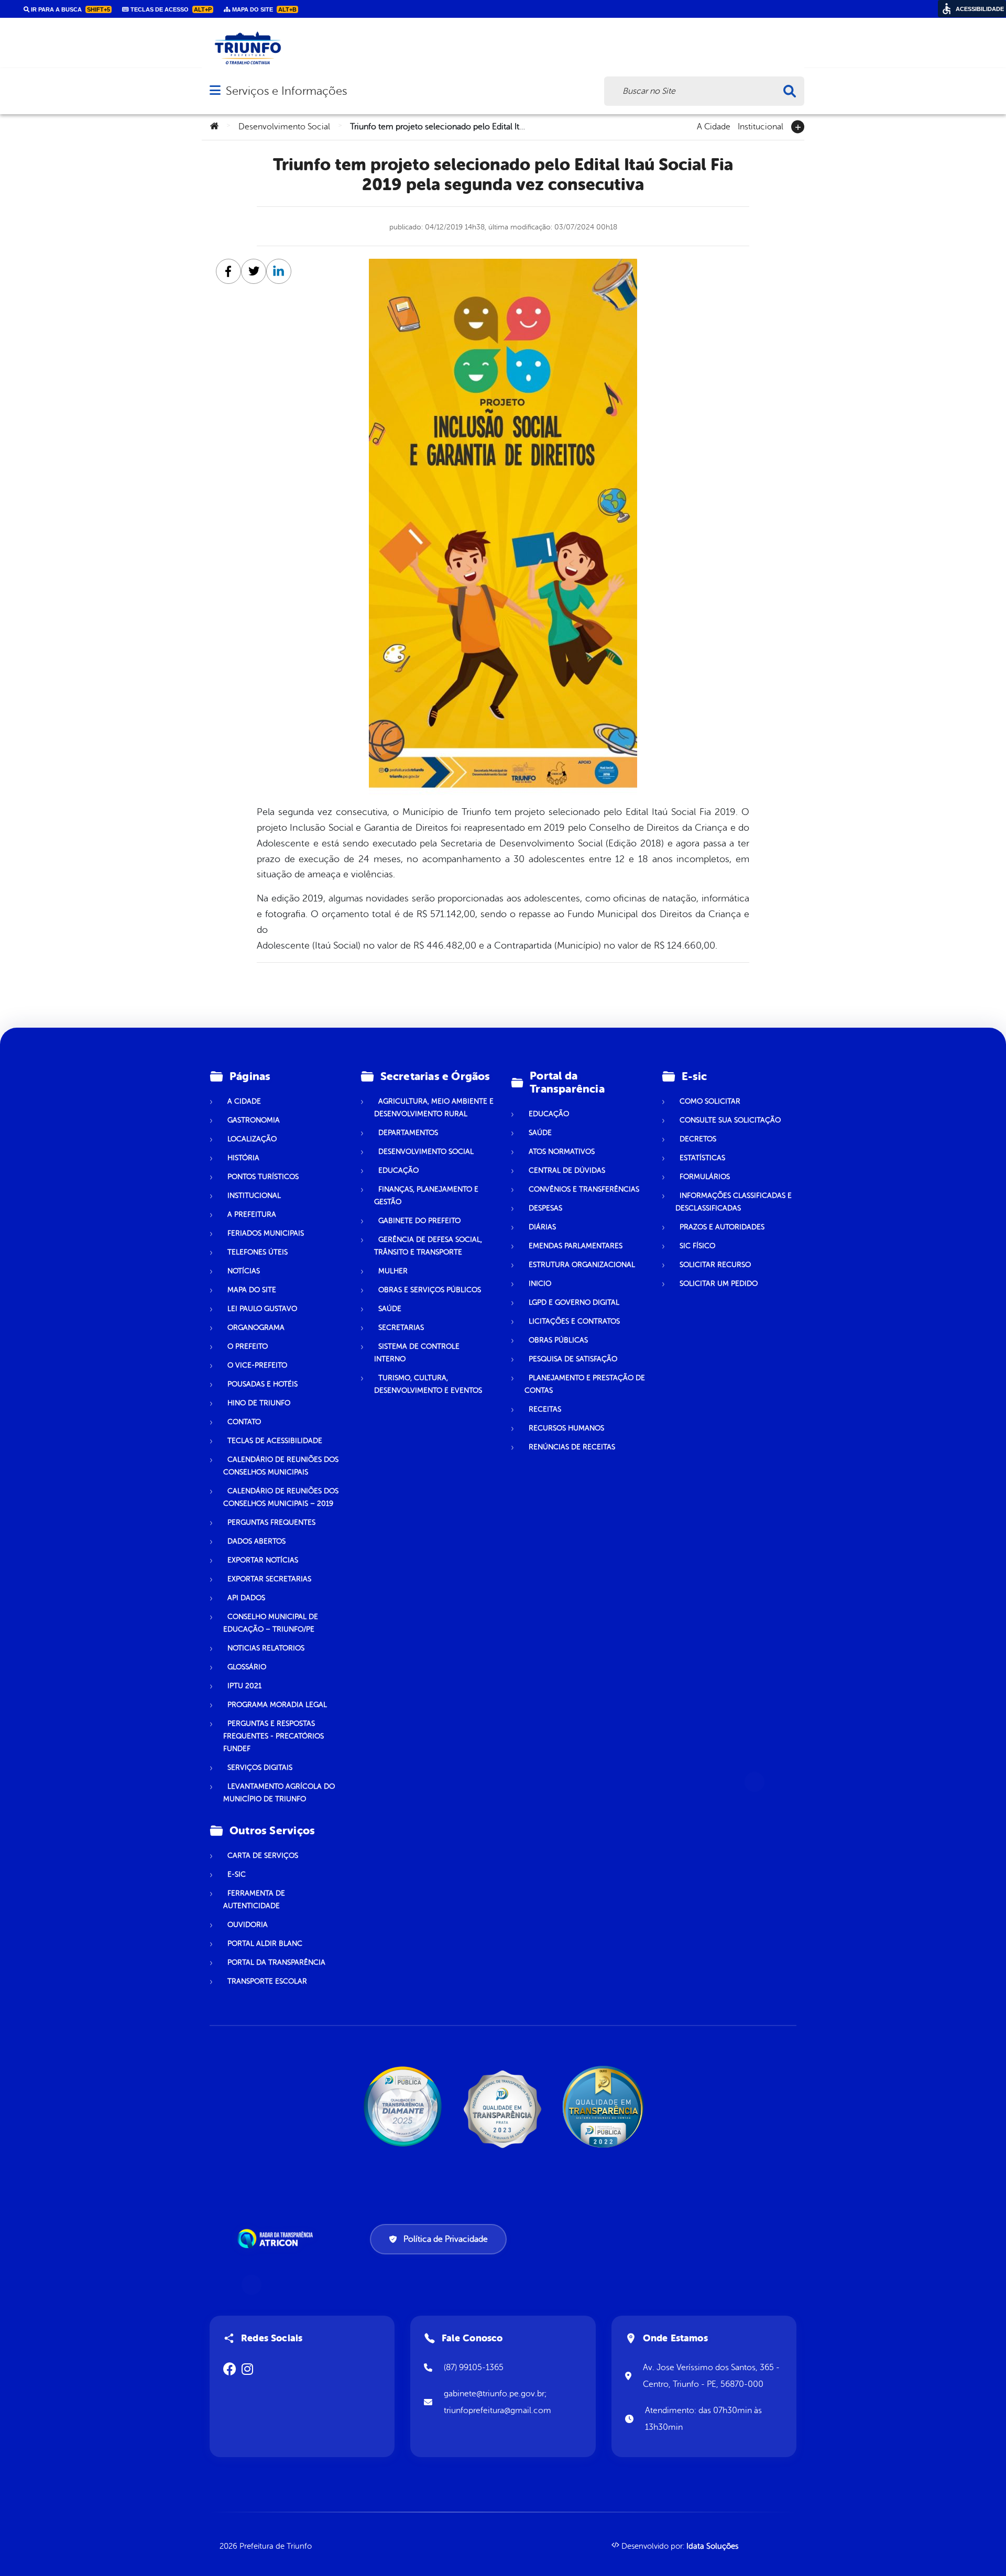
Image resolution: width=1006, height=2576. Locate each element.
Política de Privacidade (446, 2239)
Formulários (705, 1177)
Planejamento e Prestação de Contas (585, 1384)
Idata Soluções (712, 2546)
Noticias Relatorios (266, 1648)
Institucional (761, 126)
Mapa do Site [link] (264, 9)
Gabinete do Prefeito (419, 1221)
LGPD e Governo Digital (574, 1302)
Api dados (246, 1598)
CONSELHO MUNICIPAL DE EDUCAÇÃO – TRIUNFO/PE (271, 1623)
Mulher (393, 1271)
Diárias (542, 1227)
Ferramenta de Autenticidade (254, 1900)
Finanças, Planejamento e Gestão (426, 1196)
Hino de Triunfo (259, 1403)
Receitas (545, 1409)
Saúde (390, 1309)
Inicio (540, 1284)
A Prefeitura (252, 1214)
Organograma (256, 1328)
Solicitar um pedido (719, 1284)
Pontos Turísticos (263, 1177)
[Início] (214, 127)
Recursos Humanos (566, 1428)
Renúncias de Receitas (572, 1447)
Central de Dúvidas (567, 1170)
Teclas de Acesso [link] (170, 9)
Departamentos (408, 1133)
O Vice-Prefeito (257, 1365)
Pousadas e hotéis (263, 1384)
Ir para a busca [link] (70, 9)
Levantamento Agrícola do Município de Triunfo (279, 1793)
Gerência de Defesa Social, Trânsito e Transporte (428, 1246)
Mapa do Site (252, 1290)
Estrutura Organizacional (582, 1265)
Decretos (698, 1139)
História (243, 1158)
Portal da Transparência (276, 1962)
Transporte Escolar (267, 1981)
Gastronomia (254, 1120)
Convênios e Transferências (584, 1189)
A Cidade (714, 126)
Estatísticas (702, 1158)
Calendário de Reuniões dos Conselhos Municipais (281, 1466)
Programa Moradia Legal (277, 1705)
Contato (244, 1422)
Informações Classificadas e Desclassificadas (734, 1202)
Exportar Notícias (263, 1560)
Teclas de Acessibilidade (275, 1441)
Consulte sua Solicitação (730, 1120)
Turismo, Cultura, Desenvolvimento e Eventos (428, 1384)
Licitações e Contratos (574, 1321)
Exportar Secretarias (269, 1579)
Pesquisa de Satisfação (573, 1359)
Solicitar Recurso (715, 1265)
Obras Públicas (558, 1340)
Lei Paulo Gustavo (262, 1309)
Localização (252, 1139)
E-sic (237, 1874)
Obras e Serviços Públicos (430, 1290)
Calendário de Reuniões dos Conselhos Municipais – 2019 (281, 1497)
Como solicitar (710, 1101)
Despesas (545, 1208)
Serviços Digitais (260, 1768)
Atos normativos (562, 1152)
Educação (398, 1170)
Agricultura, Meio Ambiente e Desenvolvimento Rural (434, 1108)
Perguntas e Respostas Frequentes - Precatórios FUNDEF (274, 1736)
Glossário (247, 1667)
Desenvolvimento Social (284, 127)
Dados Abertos (256, 1541)
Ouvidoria (248, 1925)
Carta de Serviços (263, 1856)
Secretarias (401, 1328)
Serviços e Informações (286, 91)
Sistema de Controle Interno (417, 1353)
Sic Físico (697, 1246)
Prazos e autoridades (722, 1227)
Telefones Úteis (258, 1252)
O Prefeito (248, 1346)
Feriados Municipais (266, 1233)
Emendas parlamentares (576, 1246)
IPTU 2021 (244, 1686)
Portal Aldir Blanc (265, 1944)
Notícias (244, 1271)
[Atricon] (277, 2239)
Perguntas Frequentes (271, 1522)
